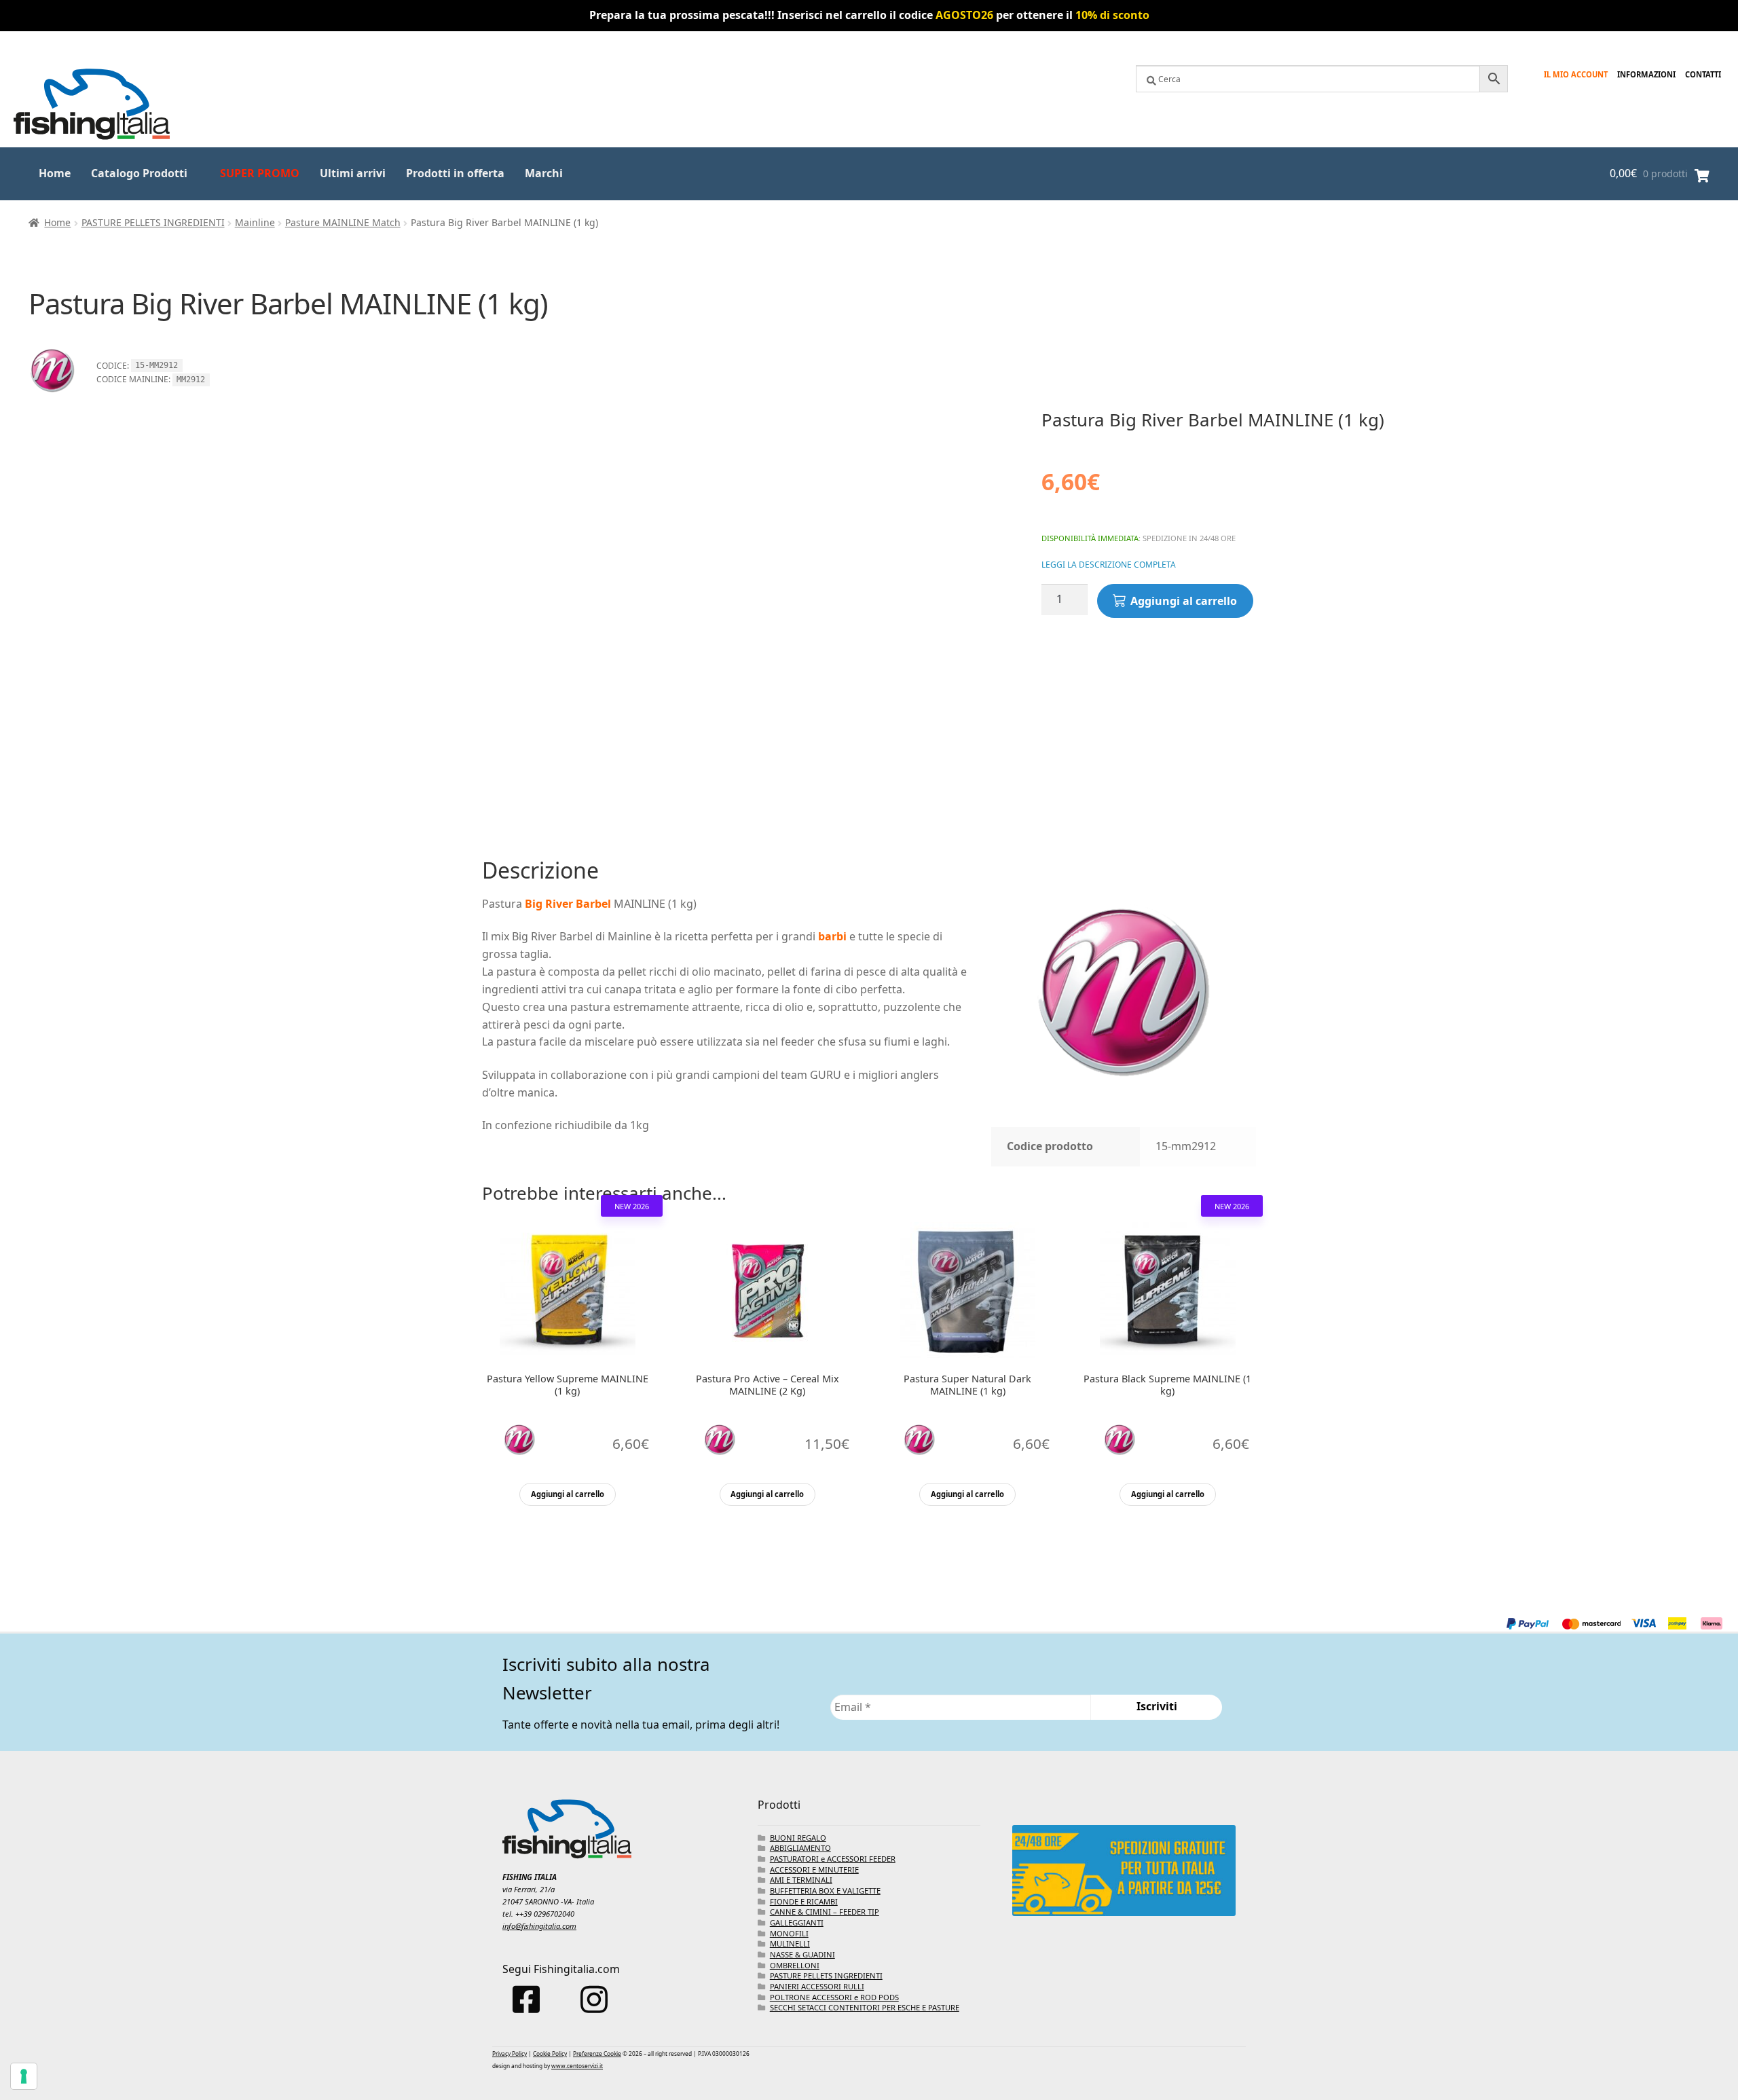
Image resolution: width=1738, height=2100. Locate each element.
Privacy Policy (510, 2053)
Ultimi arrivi (353, 173)
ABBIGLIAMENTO (800, 1848)
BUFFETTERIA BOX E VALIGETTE (825, 1891)
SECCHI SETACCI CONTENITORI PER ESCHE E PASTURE (865, 2007)
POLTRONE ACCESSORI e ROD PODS (834, 1997)
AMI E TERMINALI (801, 1880)
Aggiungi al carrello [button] (568, 1494)
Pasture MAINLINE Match (343, 222)
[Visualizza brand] (52, 400)
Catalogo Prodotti (139, 173)
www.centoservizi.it (577, 2066)
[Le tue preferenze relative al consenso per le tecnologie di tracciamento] (24, 2076)
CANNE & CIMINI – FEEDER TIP (825, 1912)
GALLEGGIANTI (797, 1922)
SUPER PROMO (260, 173)
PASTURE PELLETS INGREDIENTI (153, 222)
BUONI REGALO (798, 1838)
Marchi (544, 173)
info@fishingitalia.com (539, 1926)
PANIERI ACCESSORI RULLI (817, 1986)
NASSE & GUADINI (802, 1954)
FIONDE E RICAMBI (804, 1901)
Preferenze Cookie (597, 2053)
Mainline (255, 222)
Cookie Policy (550, 2053)
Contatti (1703, 74)
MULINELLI (790, 1944)
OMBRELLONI (795, 1965)
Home (55, 173)
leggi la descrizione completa (1109, 565)
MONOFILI (789, 1933)
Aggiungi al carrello (1184, 601)
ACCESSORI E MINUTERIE (814, 1869)
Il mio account (1576, 74)
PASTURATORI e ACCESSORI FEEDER (833, 1859)
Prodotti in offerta (455, 173)
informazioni (1646, 74)
